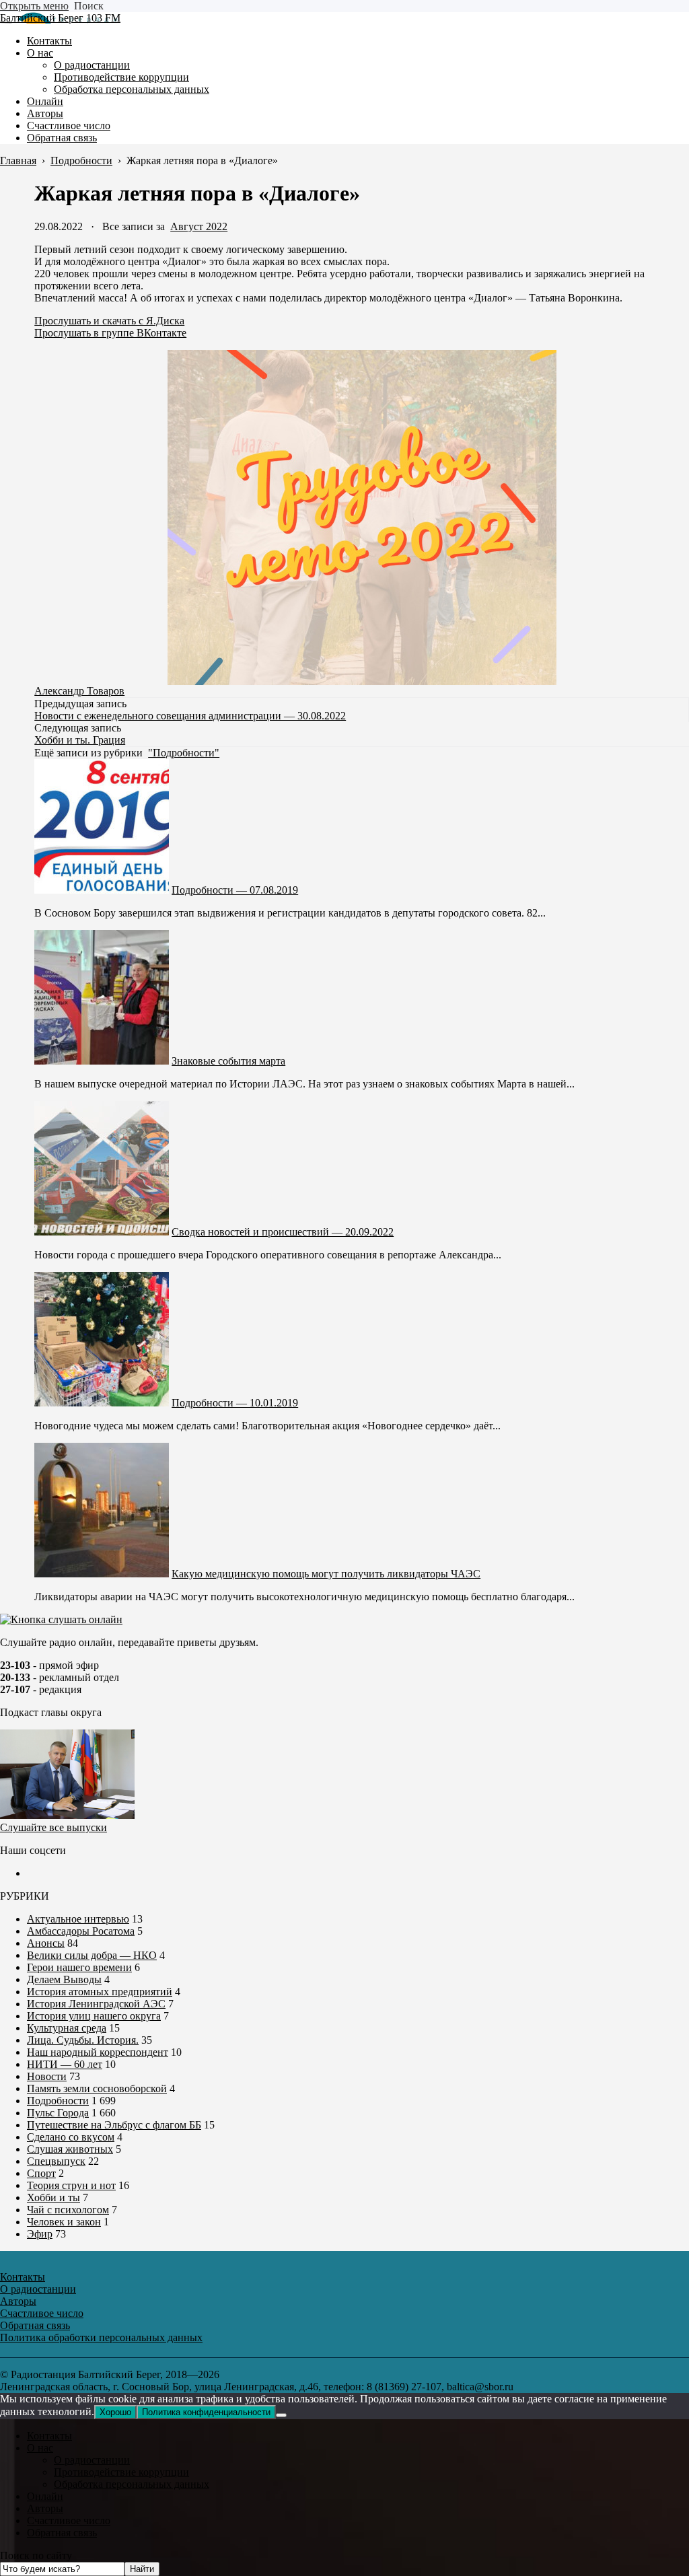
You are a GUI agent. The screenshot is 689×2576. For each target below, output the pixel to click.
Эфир (40, 2234)
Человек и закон (64, 2222)
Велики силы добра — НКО (92, 1955)
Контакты (49, 2436)
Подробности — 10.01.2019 (235, 1403)
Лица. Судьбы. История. (83, 2040)
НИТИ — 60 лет (65, 2064)
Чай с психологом (68, 2210)
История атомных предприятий (100, 1992)
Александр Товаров (79, 691)
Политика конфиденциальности (206, 2412)
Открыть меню (34, 6)
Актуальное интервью (78, 1919)
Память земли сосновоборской (97, 2088)
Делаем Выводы (64, 1979)
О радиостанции (92, 2460)
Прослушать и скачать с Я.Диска (109, 321)
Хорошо (115, 2412)
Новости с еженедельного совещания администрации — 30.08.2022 (190, 716)
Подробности (58, 2101)
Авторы (45, 2508)
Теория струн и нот (71, 2185)
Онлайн (45, 2496)
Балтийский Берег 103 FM (60, 18)
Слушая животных (70, 2149)
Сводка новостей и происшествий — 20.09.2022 (283, 1232)
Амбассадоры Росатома (81, 1931)
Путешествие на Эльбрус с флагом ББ (114, 2125)
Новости (47, 2076)
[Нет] (281, 2415)
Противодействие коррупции (121, 2472)
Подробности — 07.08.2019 (235, 890)
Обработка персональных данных (132, 2484)
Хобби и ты (53, 2197)
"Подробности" (184, 753)
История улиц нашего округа (94, 2016)
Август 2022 (199, 226)
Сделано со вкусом (71, 2137)
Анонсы (46, 1943)
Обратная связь (62, 2533)
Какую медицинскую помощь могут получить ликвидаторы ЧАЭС (326, 1574)
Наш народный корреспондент (98, 2052)
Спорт (41, 2173)
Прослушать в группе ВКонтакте (110, 333)
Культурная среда (67, 2028)
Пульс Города (58, 2113)
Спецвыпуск (56, 2161)
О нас (40, 2448)
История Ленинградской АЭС (96, 2004)
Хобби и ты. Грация (80, 740)
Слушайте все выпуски (53, 1827)
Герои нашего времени (79, 1967)
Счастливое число (69, 2520)
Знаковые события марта (228, 1061)
